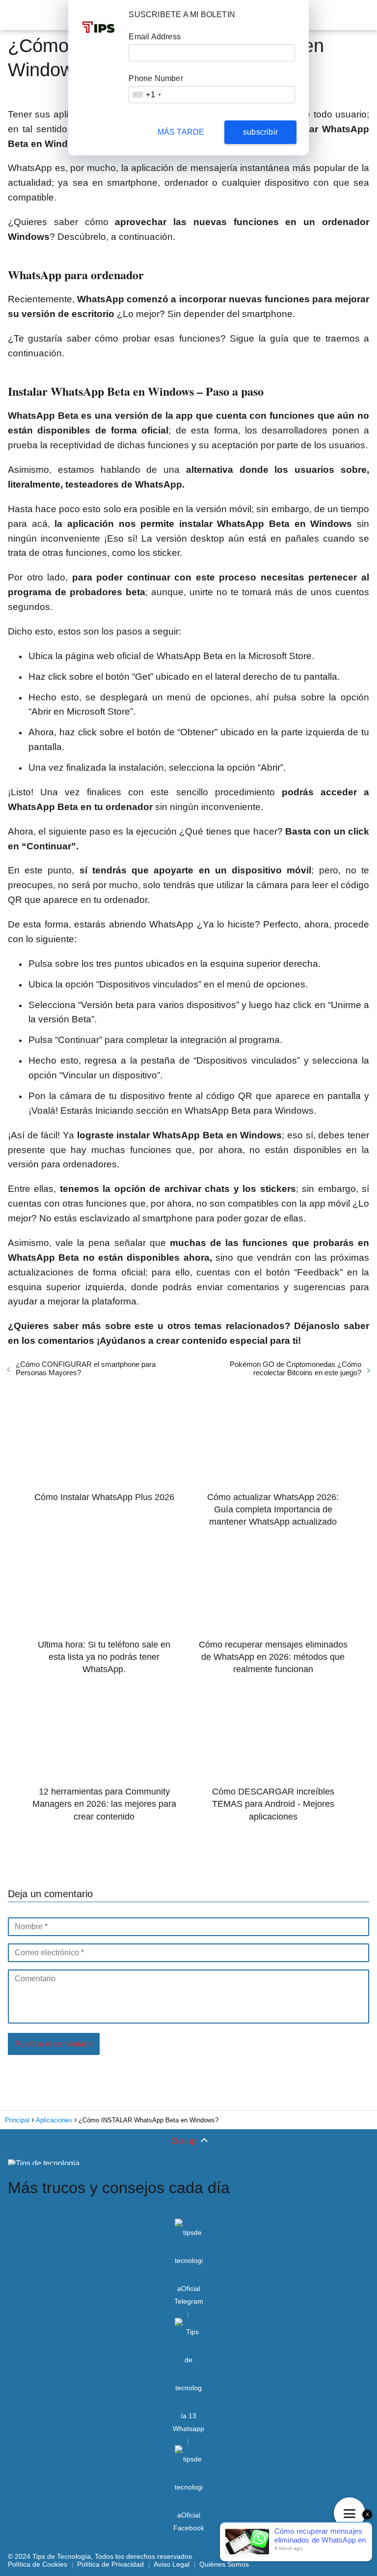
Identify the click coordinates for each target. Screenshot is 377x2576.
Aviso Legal (172, 2564)
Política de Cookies (38, 2564)
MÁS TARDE (181, 132)
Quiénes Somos (224, 2564)
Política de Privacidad (110, 2564)
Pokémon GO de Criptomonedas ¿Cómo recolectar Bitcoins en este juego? (296, 1368)
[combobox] (146, 95)
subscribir (260, 132)
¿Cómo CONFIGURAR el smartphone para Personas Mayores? (86, 1368)
